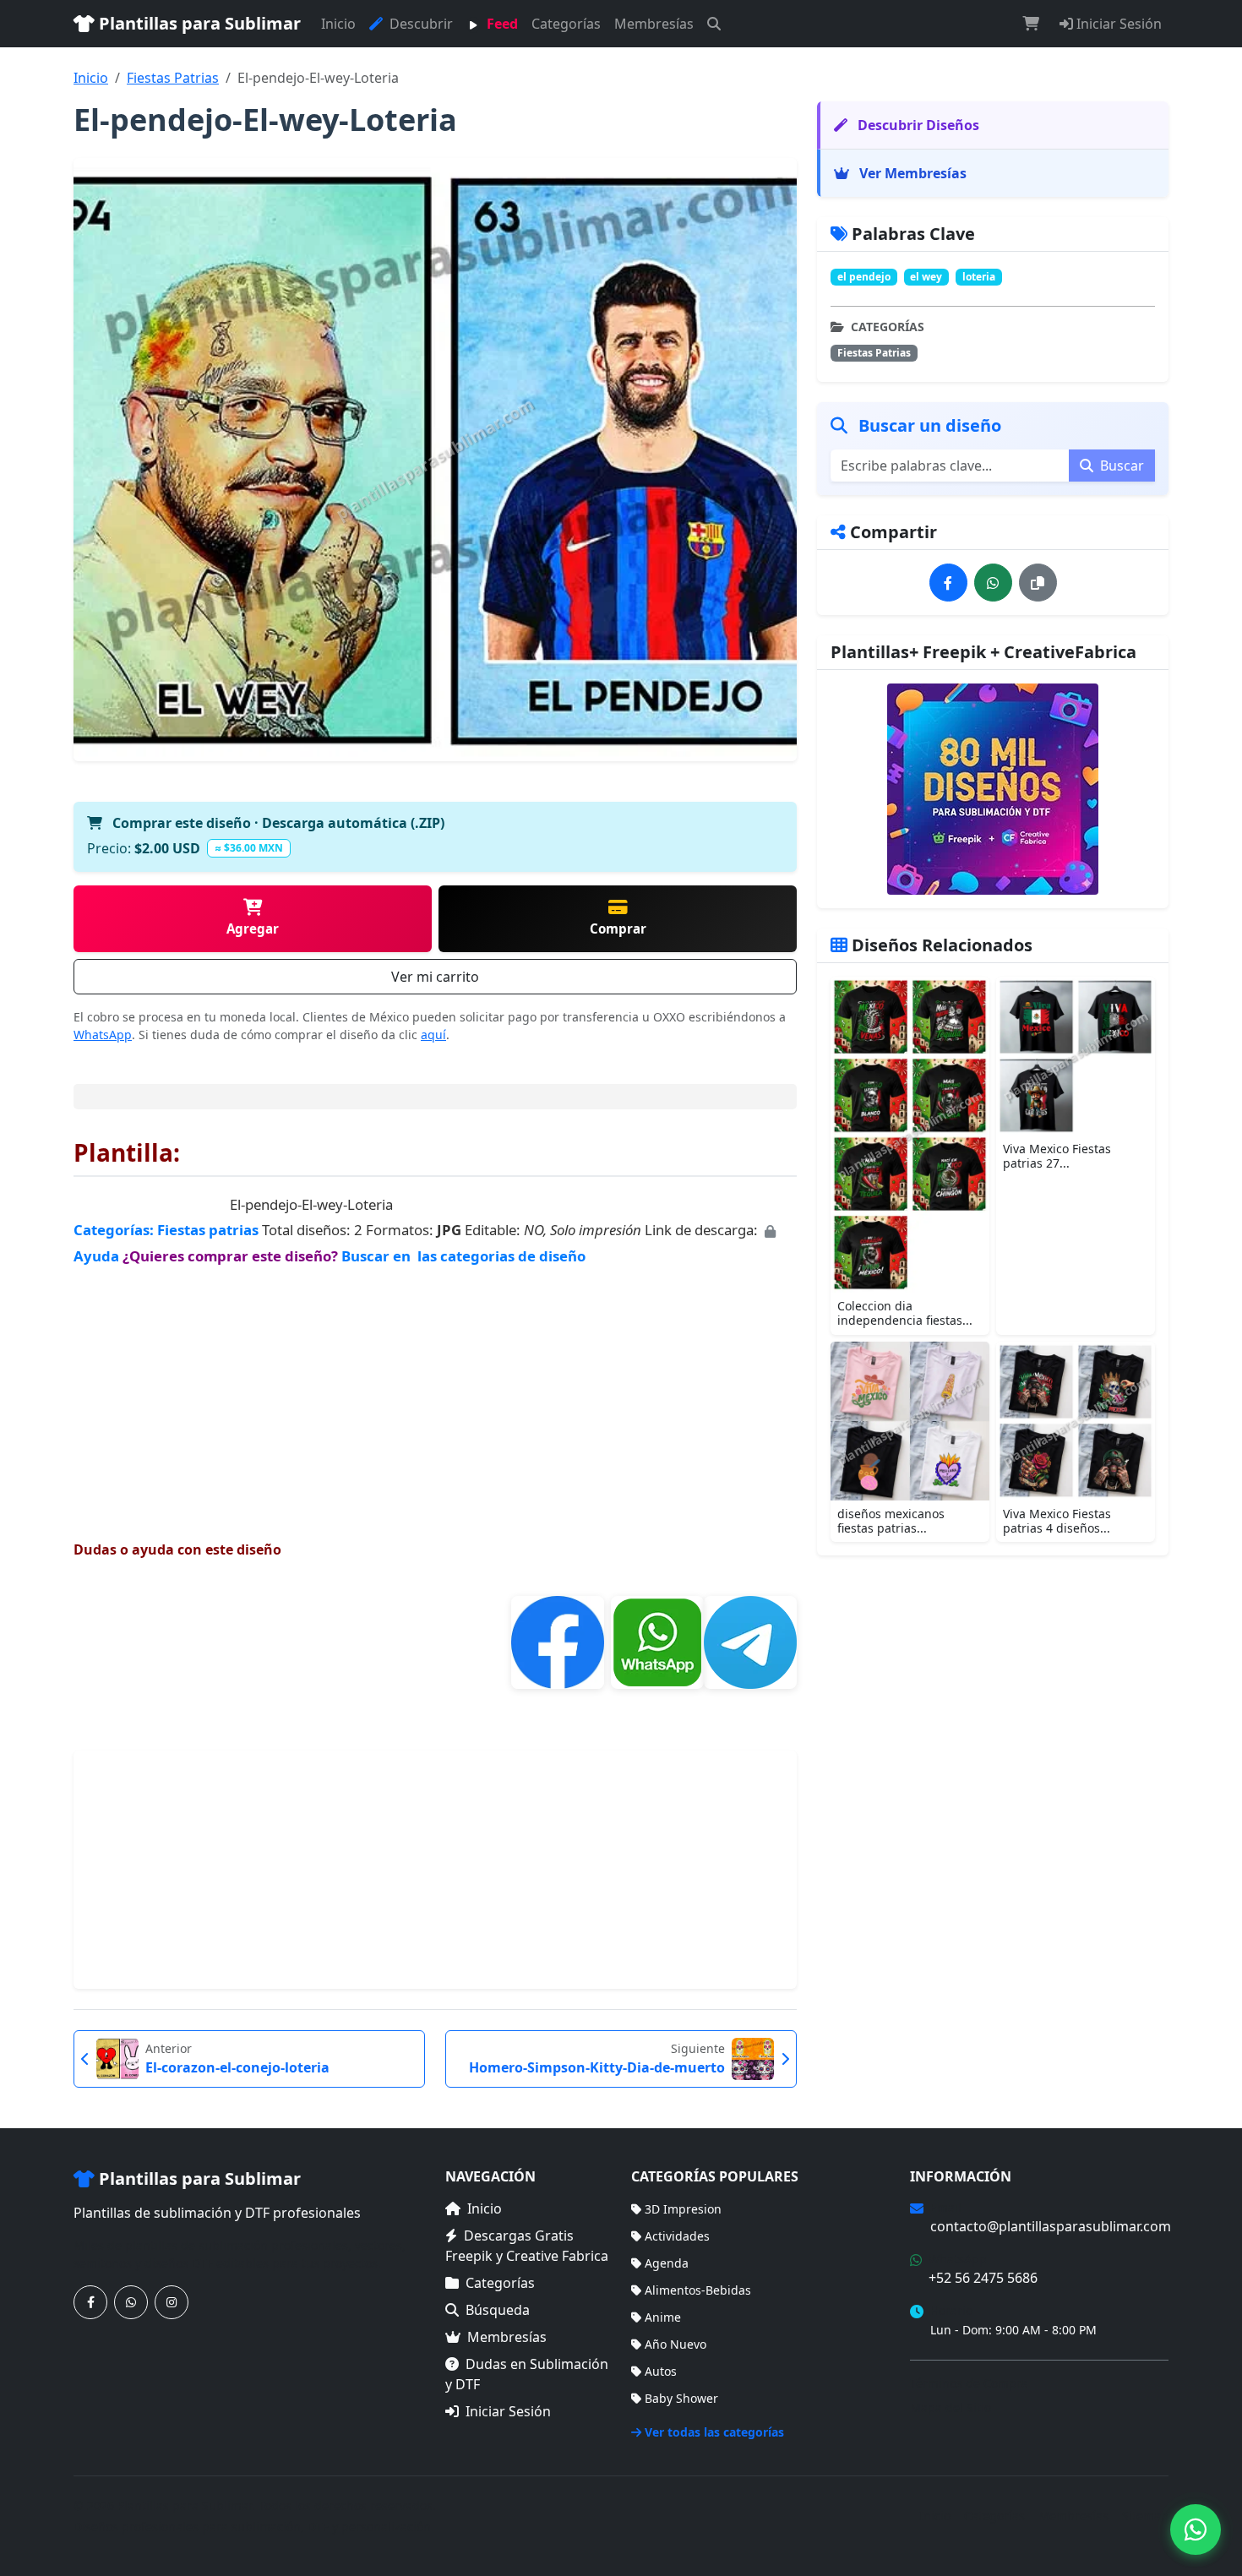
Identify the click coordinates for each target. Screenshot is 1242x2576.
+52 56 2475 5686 (983, 2278)
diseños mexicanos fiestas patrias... (891, 1521)
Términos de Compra (969, 2383)
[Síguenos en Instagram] (172, 2302)
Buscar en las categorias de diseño (463, 1256)
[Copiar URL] (1038, 583)
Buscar (1120, 466)
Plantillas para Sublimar (198, 23)
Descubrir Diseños (917, 125)
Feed (501, 24)
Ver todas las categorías (714, 2432)
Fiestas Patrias (173, 78)
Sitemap (1145, 2516)
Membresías (654, 24)
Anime (663, 2317)
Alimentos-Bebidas (698, 2290)
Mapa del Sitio (951, 2407)
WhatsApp (103, 1035)
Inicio (338, 24)
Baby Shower (681, 2398)
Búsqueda (498, 2310)
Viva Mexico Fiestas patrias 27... (1057, 1156)
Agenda (667, 2263)
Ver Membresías (911, 173)
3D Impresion (683, 2209)
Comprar (618, 929)
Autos (661, 2371)
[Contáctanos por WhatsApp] (131, 2302)
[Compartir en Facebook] (948, 583)
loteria (979, 277)
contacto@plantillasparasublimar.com (1051, 2226)
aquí (433, 1035)
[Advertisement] (435, 1387)
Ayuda (98, 1256)
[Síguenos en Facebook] (90, 2302)
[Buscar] (714, 24)
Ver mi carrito (435, 977)
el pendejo (864, 277)
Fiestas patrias (208, 1230)
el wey (926, 277)
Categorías (566, 24)
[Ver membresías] (993, 789)
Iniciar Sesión (1117, 24)
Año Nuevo (675, 2344)
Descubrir (419, 24)
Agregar (253, 929)
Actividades (677, 2236)
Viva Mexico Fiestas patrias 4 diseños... (1057, 1521)
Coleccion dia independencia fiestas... (905, 1313)
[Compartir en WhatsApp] (993, 583)
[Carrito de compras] (1031, 24)
